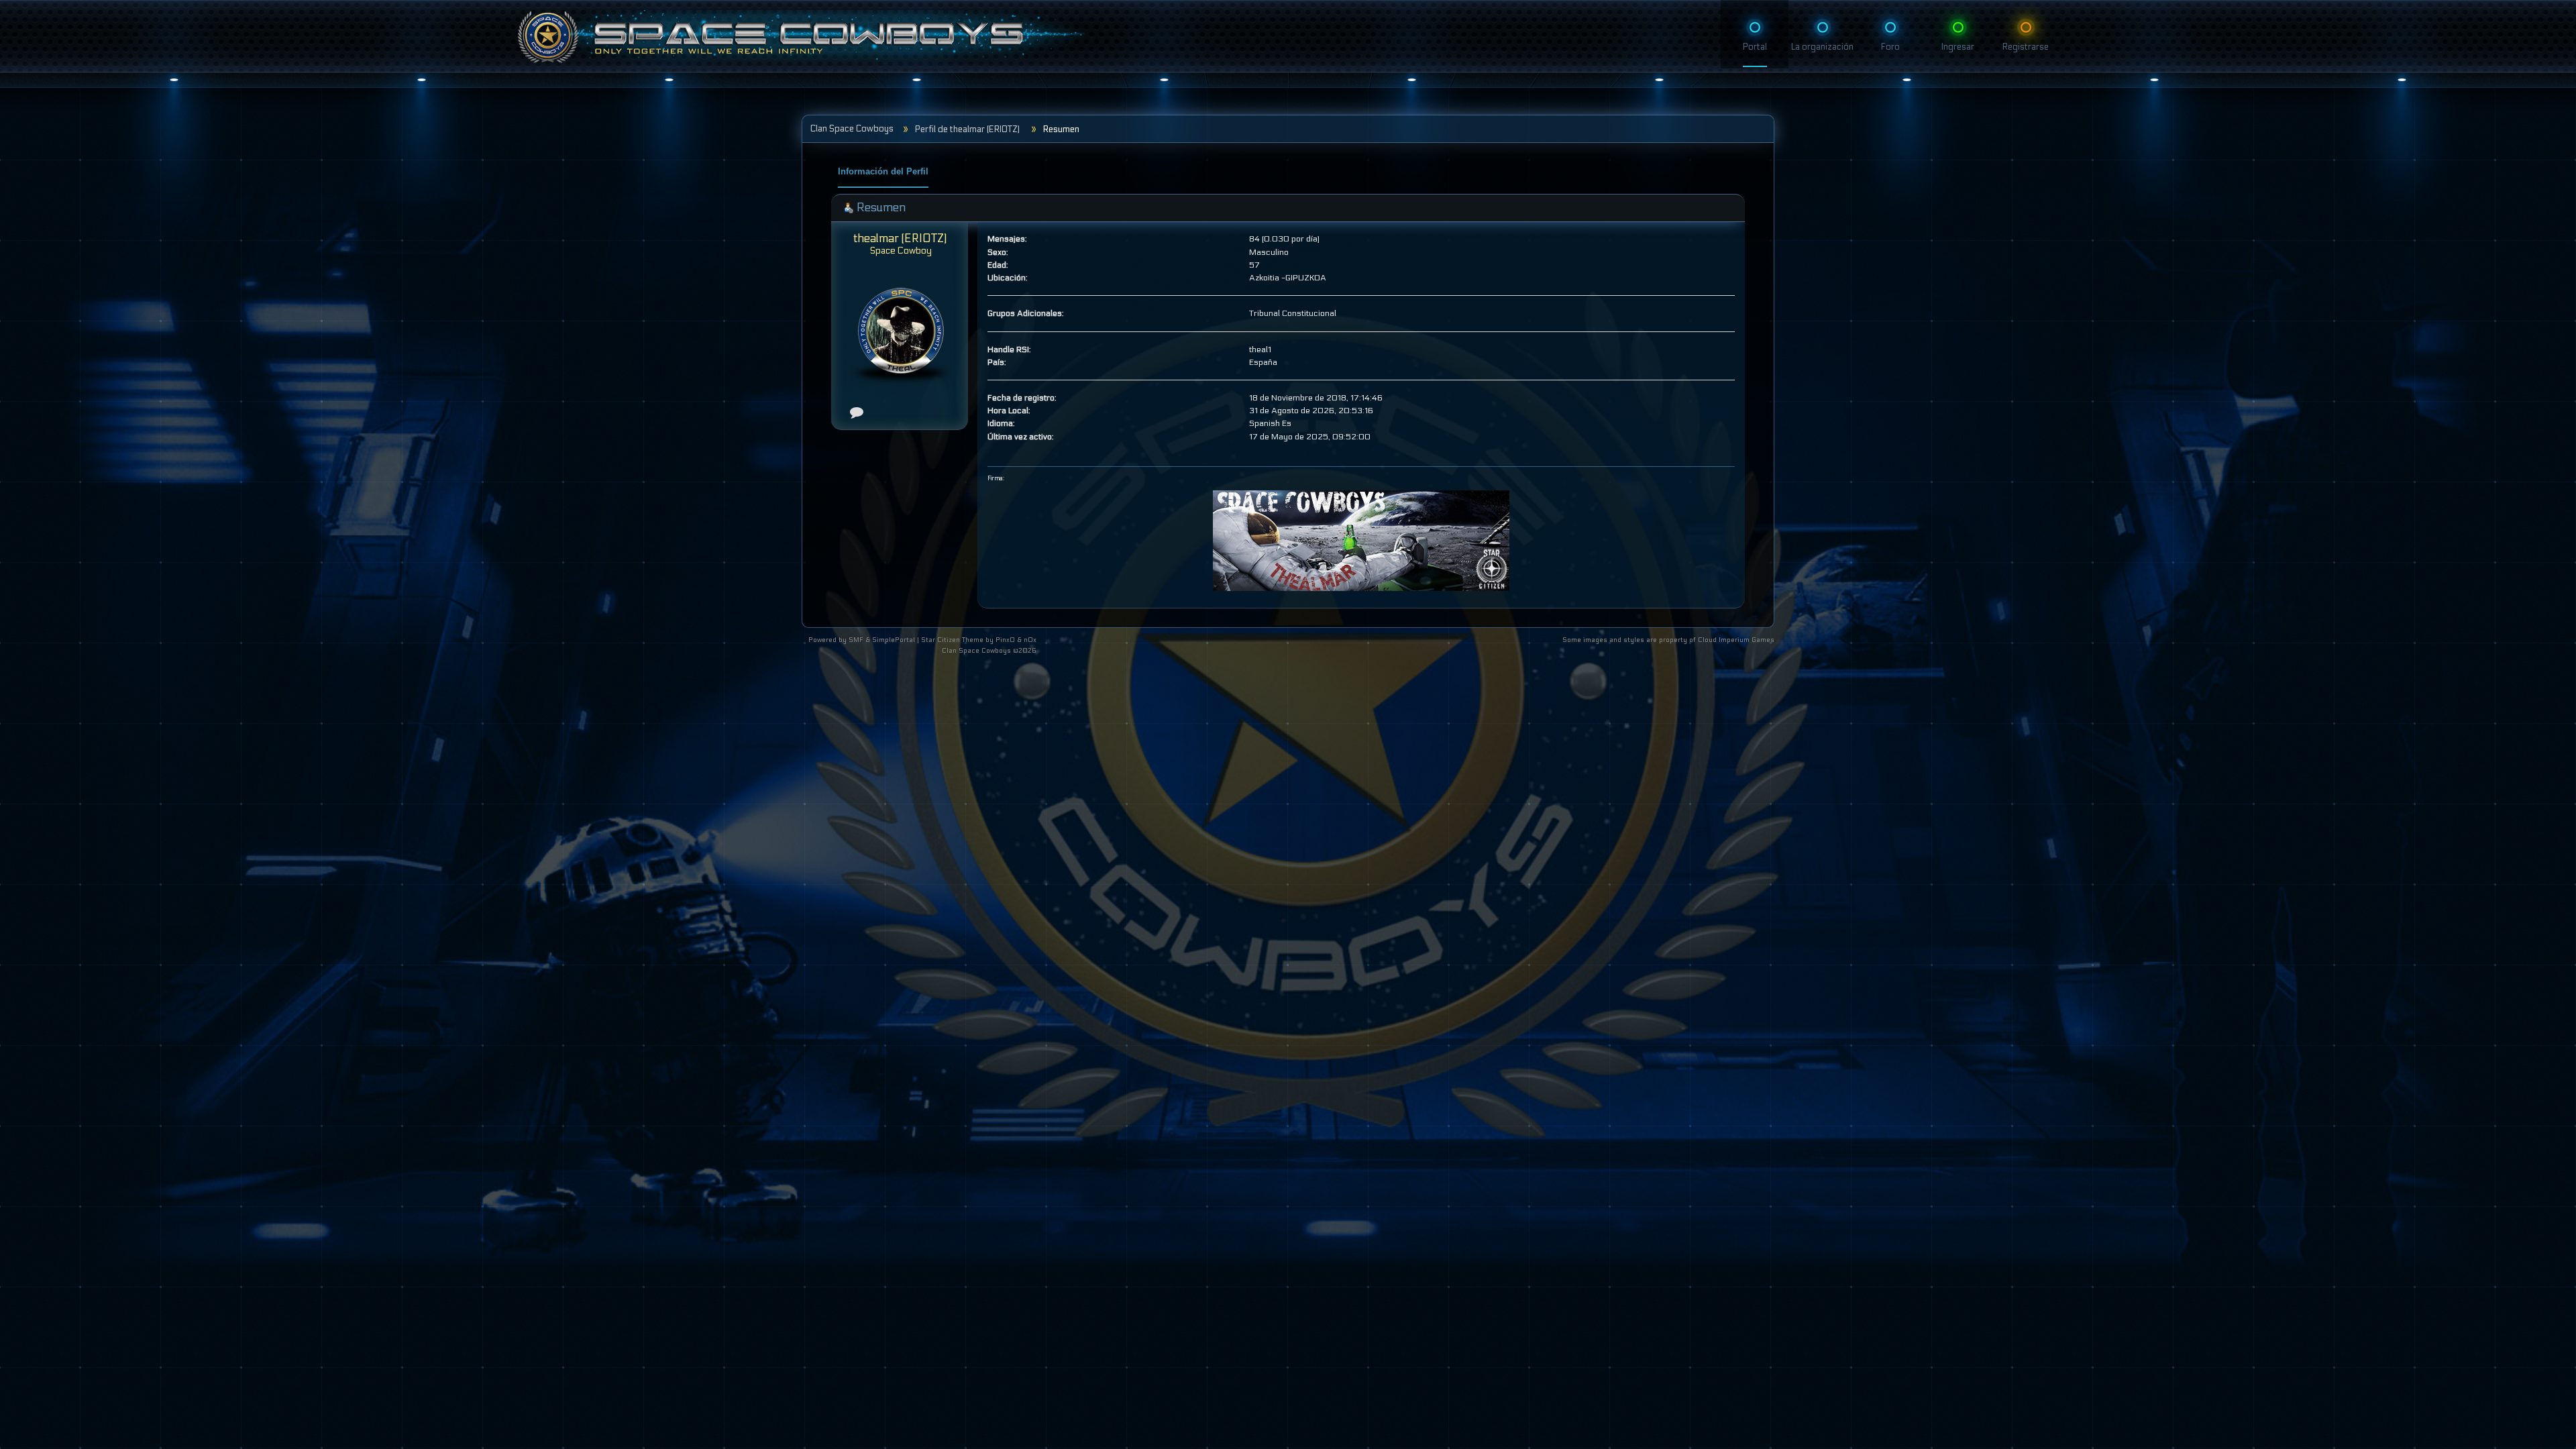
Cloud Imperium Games (1736, 640)
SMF (856, 640)
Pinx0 (1005, 640)
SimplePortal (894, 640)
